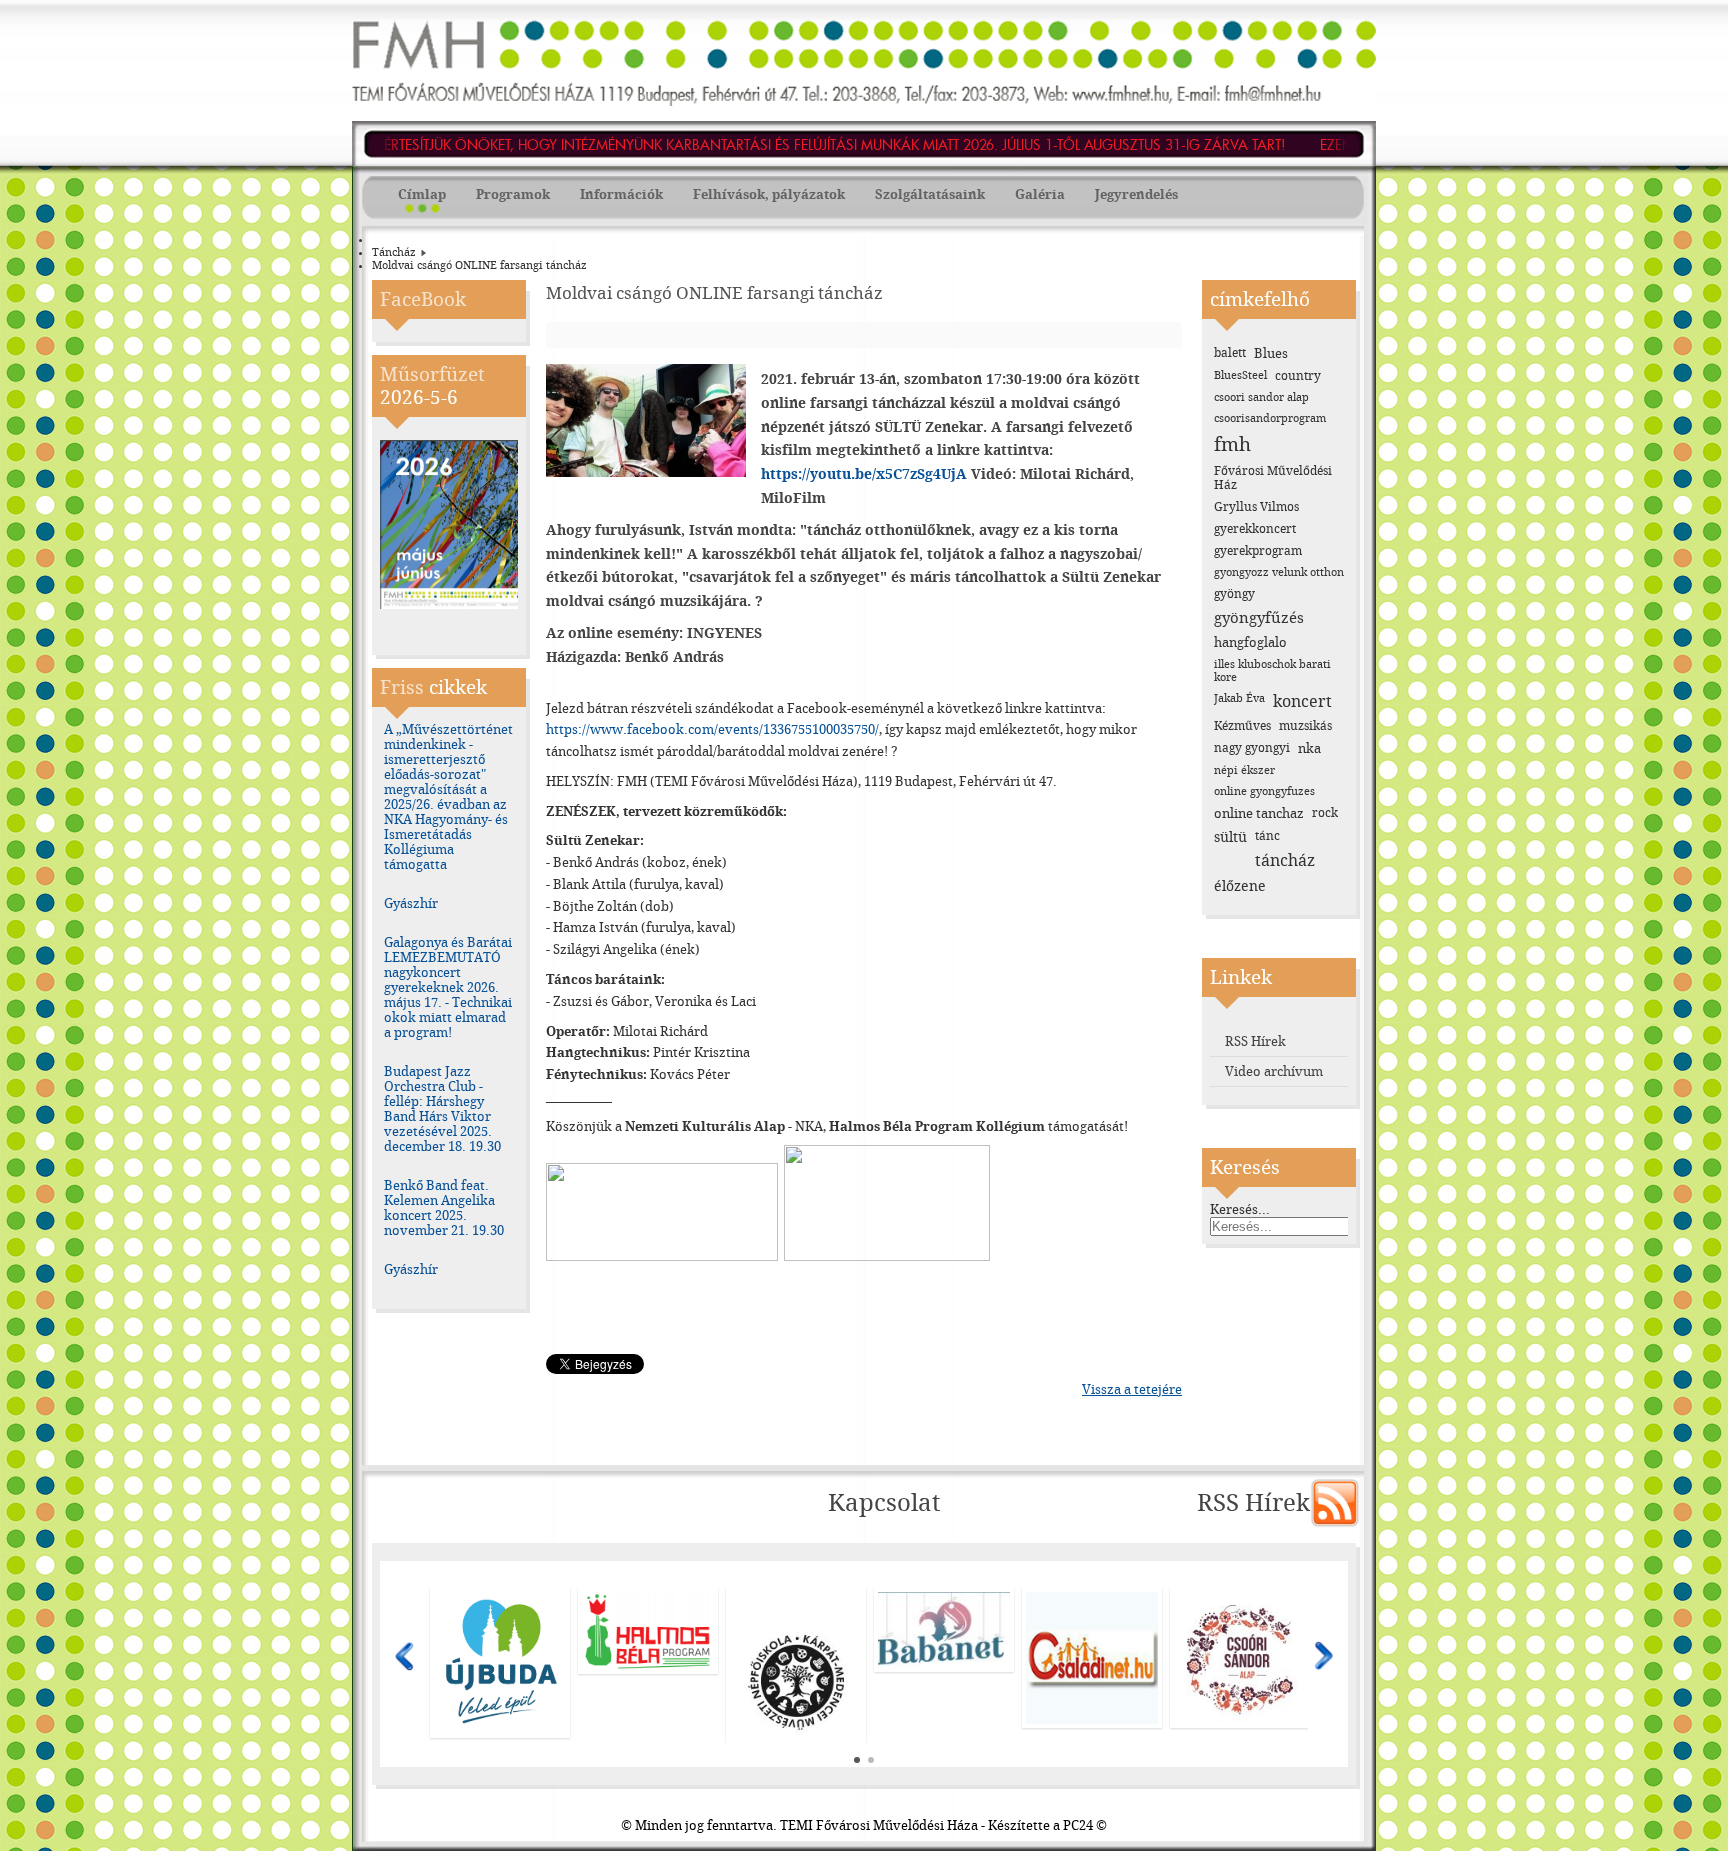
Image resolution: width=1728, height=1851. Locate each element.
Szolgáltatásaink (930, 194)
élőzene (1240, 886)
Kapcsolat (884, 1503)
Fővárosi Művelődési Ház (1273, 478)
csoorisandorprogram (1270, 418)
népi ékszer (1244, 770)
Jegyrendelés (1136, 194)
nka (1309, 748)
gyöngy (1234, 594)
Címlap (422, 194)
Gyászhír (411, 903)
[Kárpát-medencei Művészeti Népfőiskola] (501, 1685)
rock (1325, 813)
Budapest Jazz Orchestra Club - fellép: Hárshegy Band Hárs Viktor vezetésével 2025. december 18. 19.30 (442, 1109)
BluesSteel (1240, 375)
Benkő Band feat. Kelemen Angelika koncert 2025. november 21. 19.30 (444, 1208)
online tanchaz (1259, 813)
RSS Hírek (1255, 1041)
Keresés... (1240, 1209)
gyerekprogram (1258, 551)
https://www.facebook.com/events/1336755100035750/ (712, 729)
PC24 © (1085, 1825)
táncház (1285, 860)
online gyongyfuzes (1264, 791)
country (1298, 376)
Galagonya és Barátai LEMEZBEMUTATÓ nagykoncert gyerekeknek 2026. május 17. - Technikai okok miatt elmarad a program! (448, 987)
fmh (1232, 444)
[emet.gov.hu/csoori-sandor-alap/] (945, 1658)
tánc (1267, 836)
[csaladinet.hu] (797, 1658)
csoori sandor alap (1261, 397)
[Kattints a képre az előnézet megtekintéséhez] (651, 472)
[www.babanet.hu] (649, 1630)
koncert (1302, 701)
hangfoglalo (1250, 642)
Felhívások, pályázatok (769, 194)
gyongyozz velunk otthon (1279, 572)
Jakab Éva (1239, 698)
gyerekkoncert (1255, 529)
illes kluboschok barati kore (1272, 671)
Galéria (1040, 194)
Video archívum (1274, 1071)
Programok (513, 194)
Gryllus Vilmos (1256, 507)
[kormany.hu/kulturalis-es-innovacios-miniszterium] (1241, 1596)
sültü (1230, 837)
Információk (621, 194)
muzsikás (1305, 726)
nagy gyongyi (1252, 748)
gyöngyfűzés (1259, 618)
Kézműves (1242, 726)
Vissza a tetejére (1132, 1389)
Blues (1271, 353)
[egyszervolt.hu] (1093, 1658)
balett (1230, 353)
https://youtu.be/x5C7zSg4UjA (864, 474)
